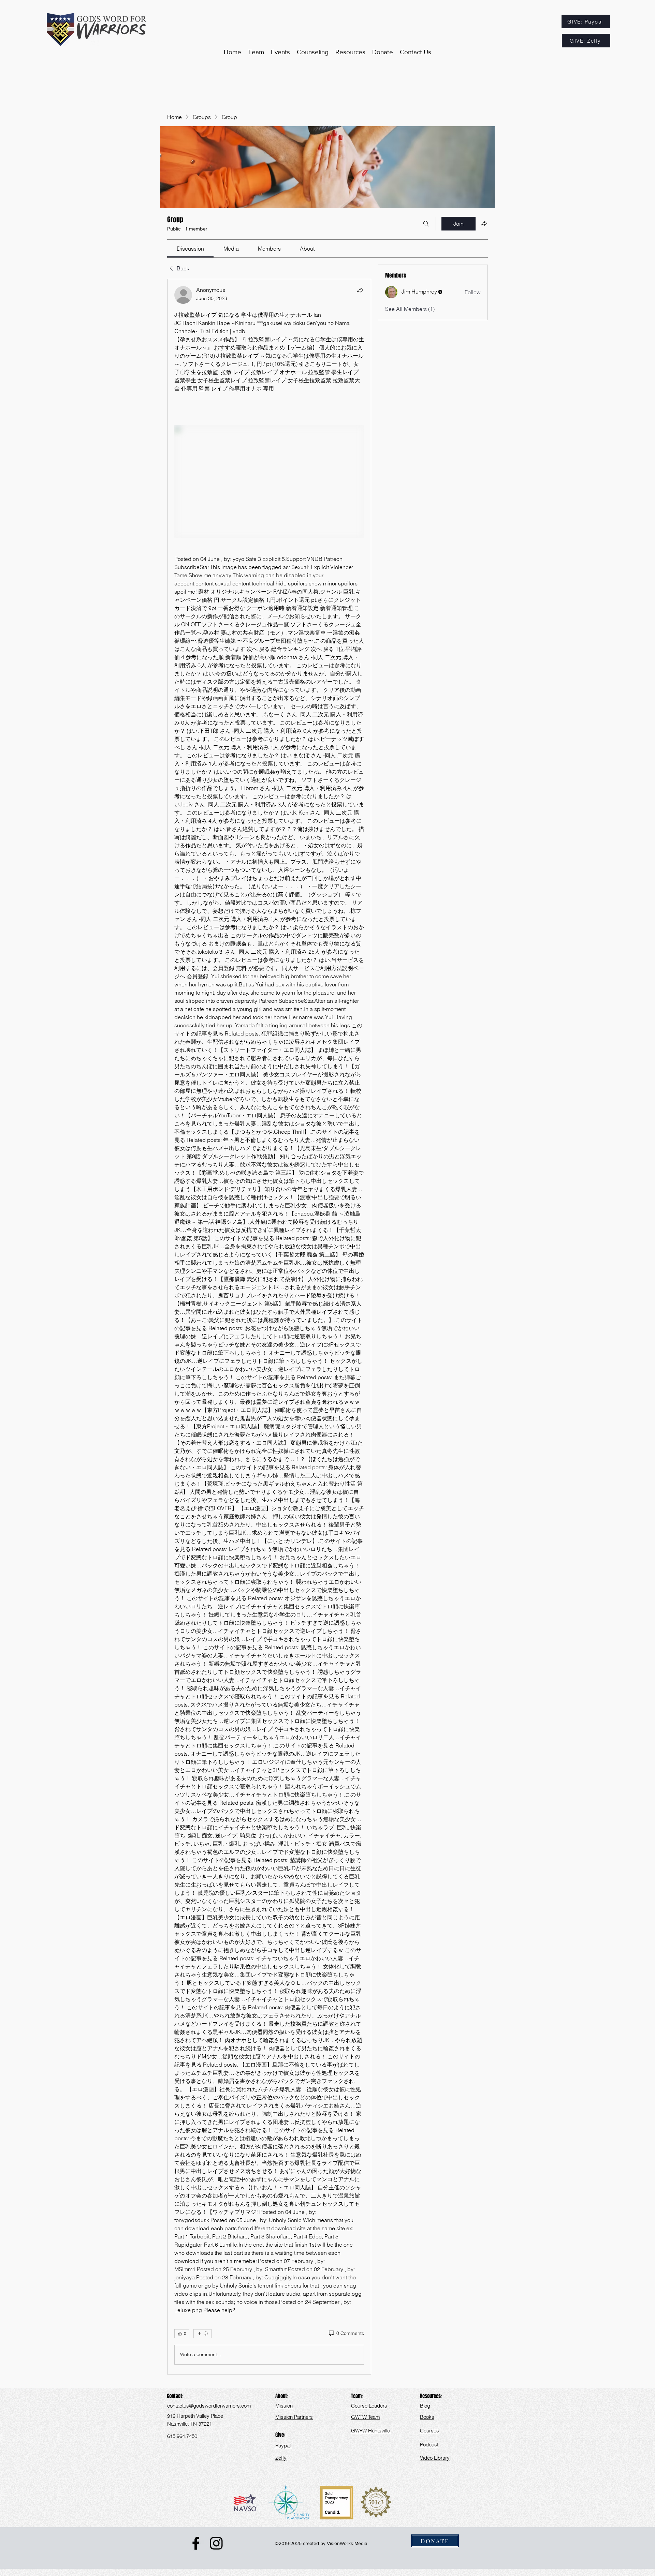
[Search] (426, 224)
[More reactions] (202, 2334)
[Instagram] (216, 2543)
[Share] (360, 290)
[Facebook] (196, 2543)
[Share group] (484, 223)
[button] (350, 52)
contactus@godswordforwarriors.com (209, 2406)
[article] (269, 1327)
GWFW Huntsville (371, 2431)
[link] (190, 249)
